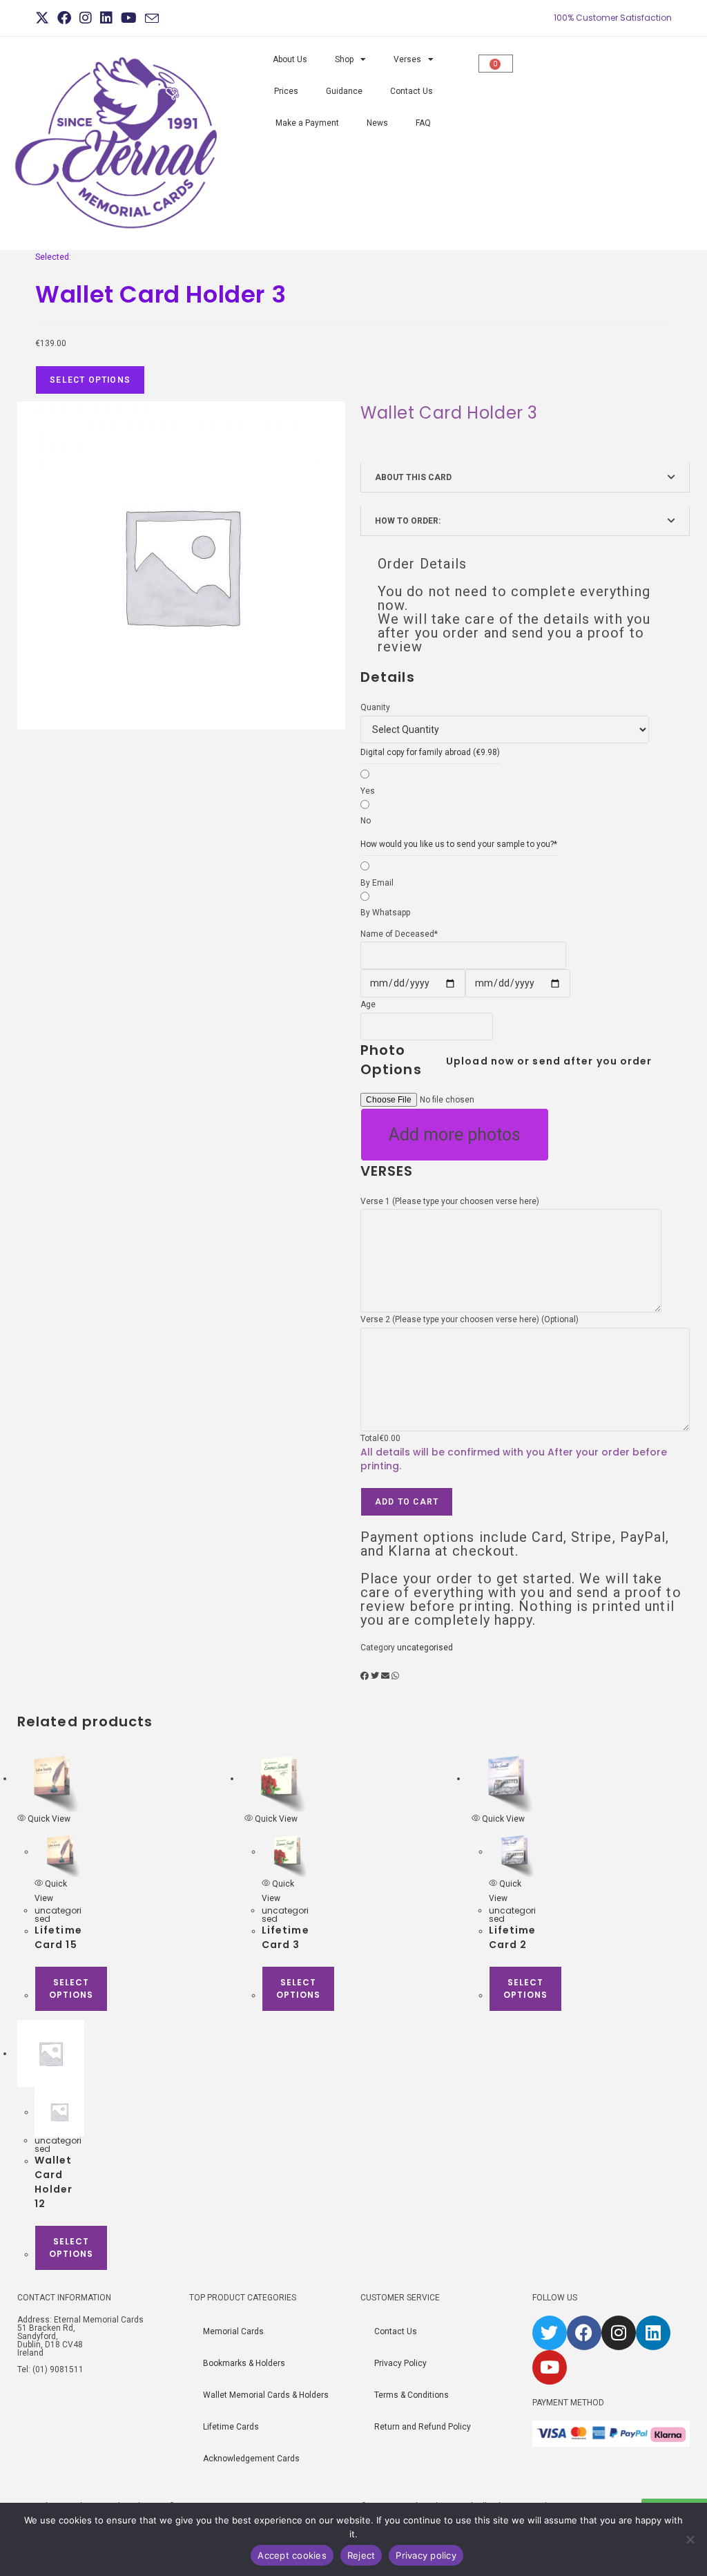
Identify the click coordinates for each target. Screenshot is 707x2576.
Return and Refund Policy (423, 2427)
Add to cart (407, 1502)
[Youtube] (550, 2367)
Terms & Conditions (411, 2395)
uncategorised (425, 1648)
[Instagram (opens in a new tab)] (86, 18)
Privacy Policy (400, 2363)
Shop (344, 59)
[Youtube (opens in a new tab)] (129, 18)
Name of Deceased (399, 934)
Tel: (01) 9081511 (50, 2369)
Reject (361, 2555)
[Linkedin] (653, 2333)
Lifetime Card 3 (285, 1937)
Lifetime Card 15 (58, 1937)
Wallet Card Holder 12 (54, 2182)
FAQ (423, 123)
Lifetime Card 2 (513, 1937)
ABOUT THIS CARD (413, 477)
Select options (71, 1988)
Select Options (90, 380)
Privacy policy (426, 2555)
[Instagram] (619, 2333)
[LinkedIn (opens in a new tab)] (106, 18)
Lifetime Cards (231, 2427)
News (377, 123)
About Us (290, 59)
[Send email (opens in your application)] (152, 19)
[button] (525, 477)
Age (368, 1004)
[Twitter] (550, 2333)
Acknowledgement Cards (251, 2459)
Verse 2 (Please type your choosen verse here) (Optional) (469, 1319)
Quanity (375, 707)
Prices (286, 91)
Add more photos (455, 1135)
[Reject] (690, 2539)
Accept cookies (292, 2555)
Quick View (48, 1819)
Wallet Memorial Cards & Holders (266, 2395)
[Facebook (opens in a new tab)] (64, 18)
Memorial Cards (233, 2331)
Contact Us (411, 91)
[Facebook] (584, 2333)
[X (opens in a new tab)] (44, 18)
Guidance (344, 91)
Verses (407, 59)
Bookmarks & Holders (244, 2363)
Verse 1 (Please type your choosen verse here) (450, 1201)
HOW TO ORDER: (408, 521)
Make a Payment (307, 123)
